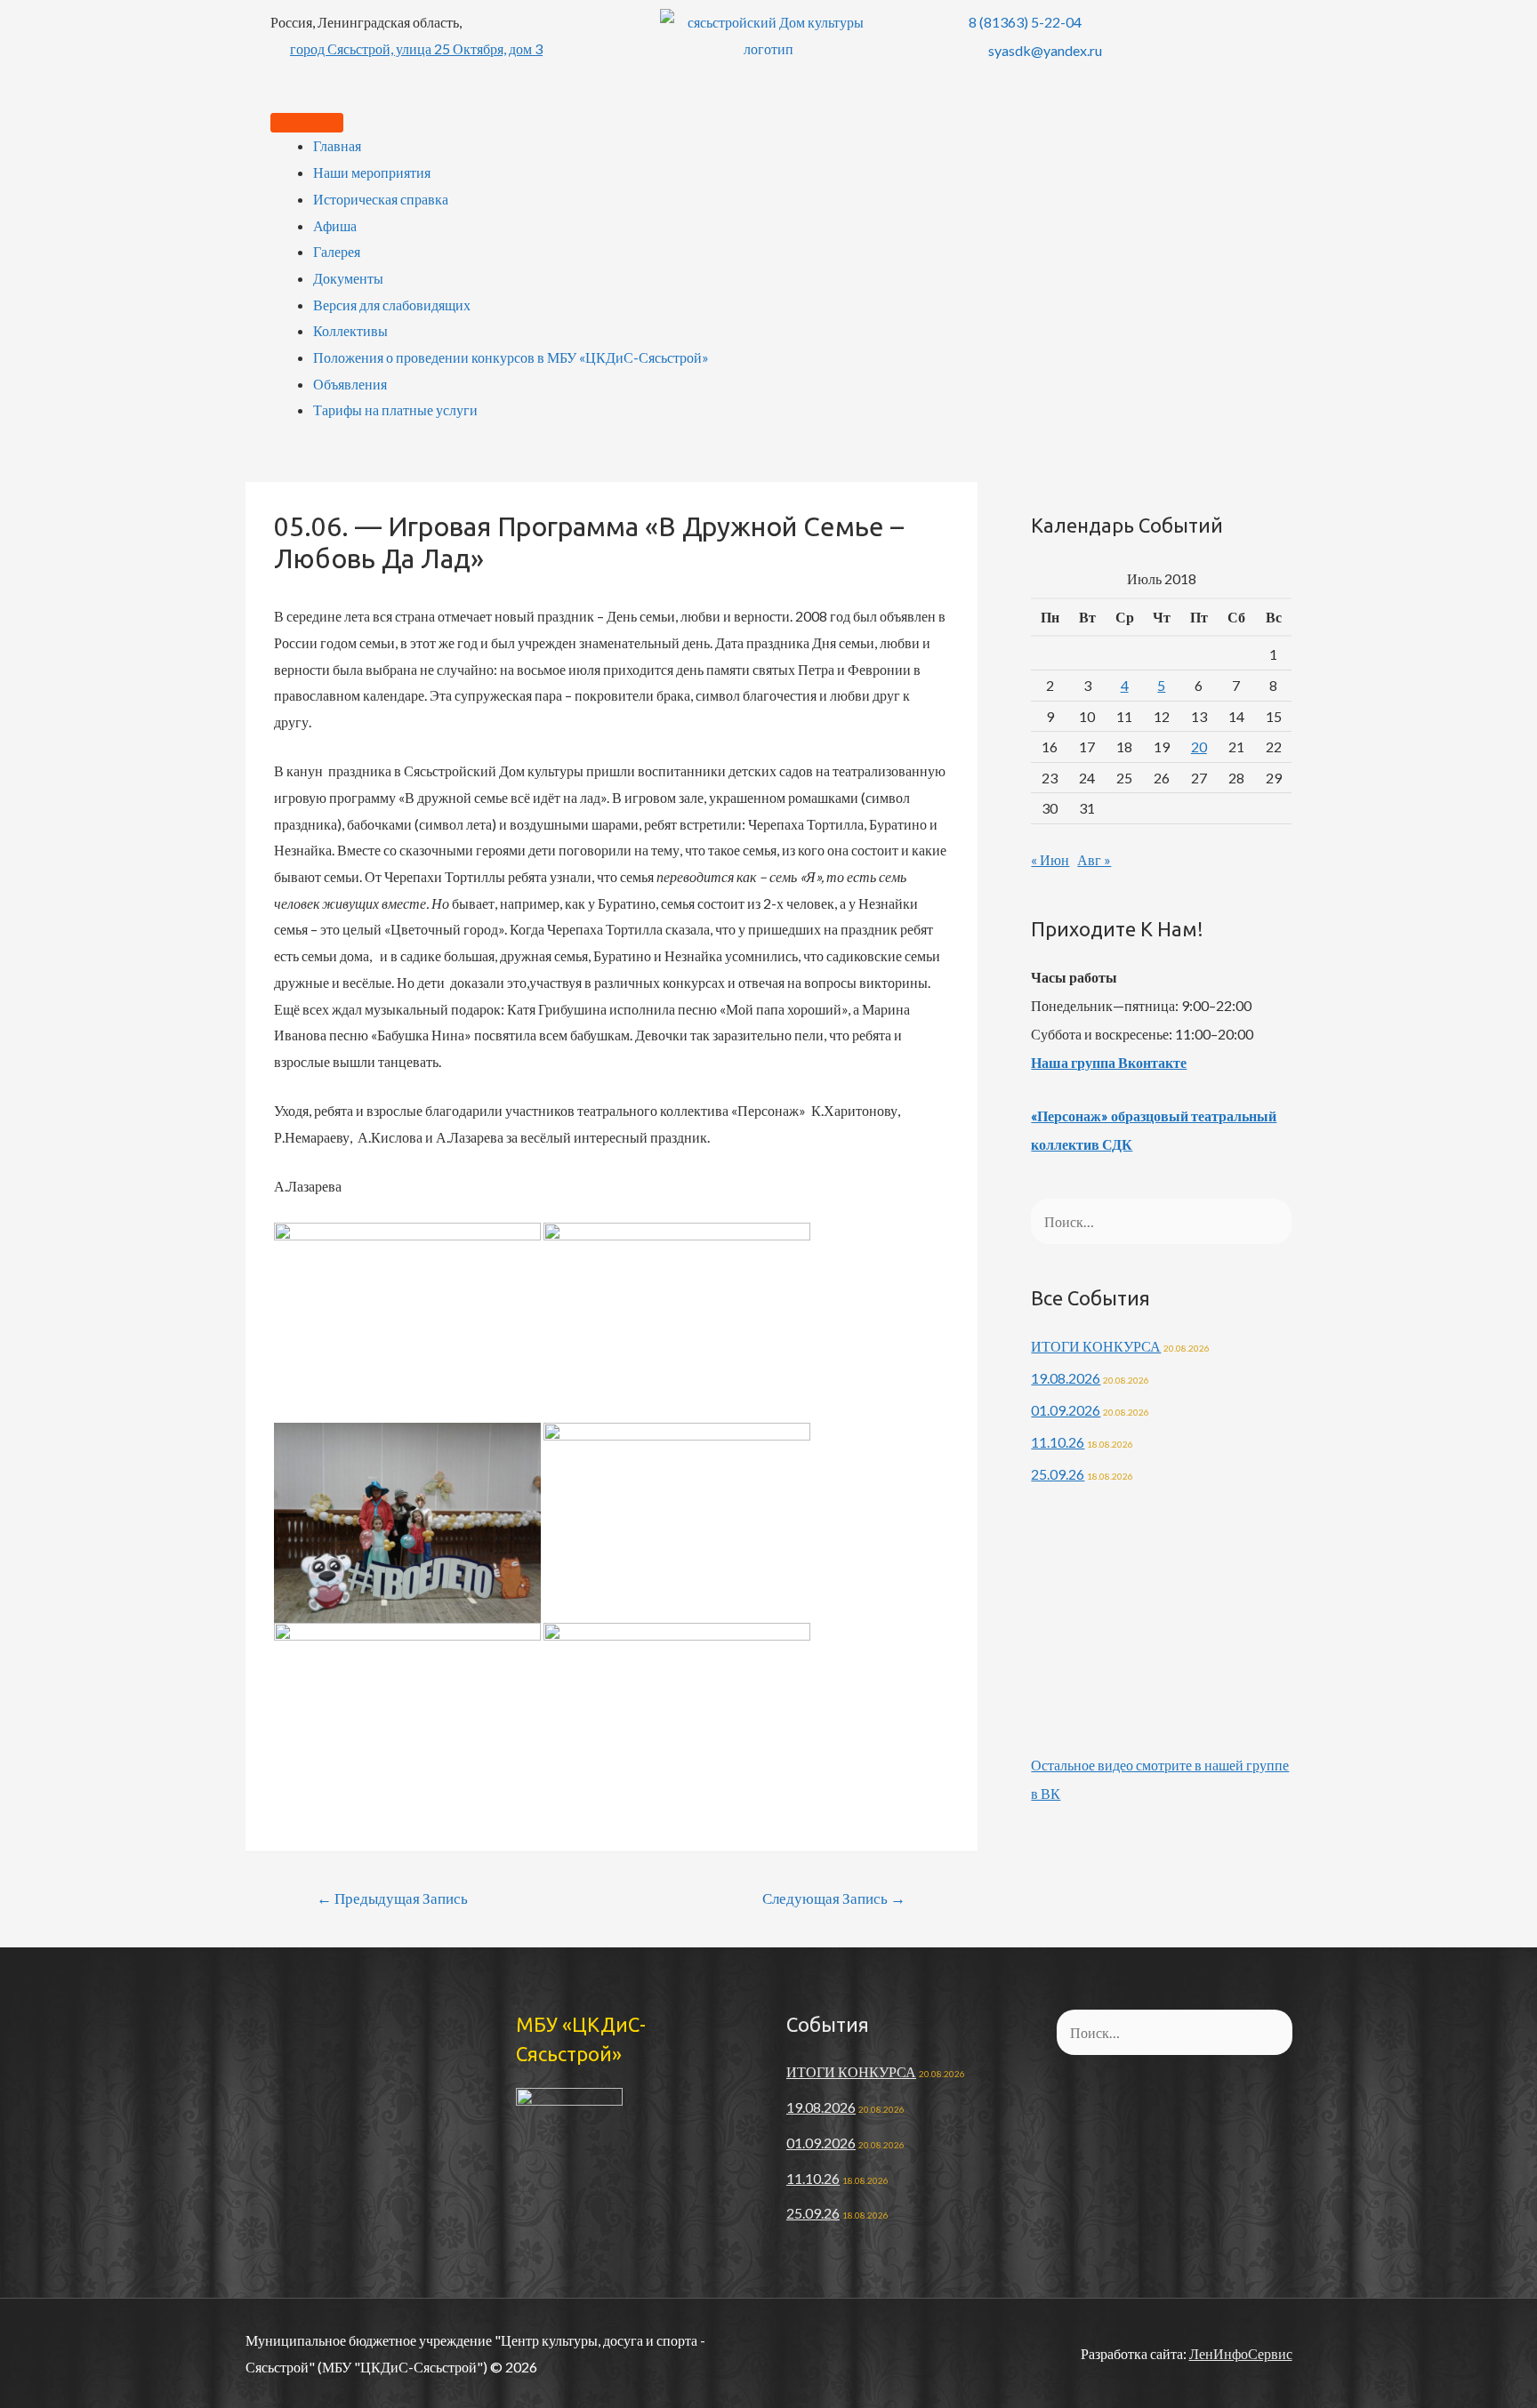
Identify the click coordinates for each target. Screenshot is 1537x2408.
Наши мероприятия (372, 172)
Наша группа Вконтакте (1109, 1062)
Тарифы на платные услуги (395, 409)
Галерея (337, 251)
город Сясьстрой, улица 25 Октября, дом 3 (416, 48)
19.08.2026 (1066, 1378)
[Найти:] (1161, 1221)
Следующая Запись (834, 1898)
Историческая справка (381, 199)
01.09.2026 (1066, 1410)
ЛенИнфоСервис (1241, 2353)
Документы (348, 278)
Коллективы (350, 330)
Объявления (350, 384)
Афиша (335, 225)
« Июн (1050, 859)
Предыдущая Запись (392, 1898)
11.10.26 (1058, 1442)
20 (1199, 746)
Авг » (1094, 859)
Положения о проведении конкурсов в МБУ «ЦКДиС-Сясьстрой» (511, 357)
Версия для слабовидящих (392, 305)
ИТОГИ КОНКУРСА (1096, 1346)
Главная (337, 145)
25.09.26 (1058, 1474)
